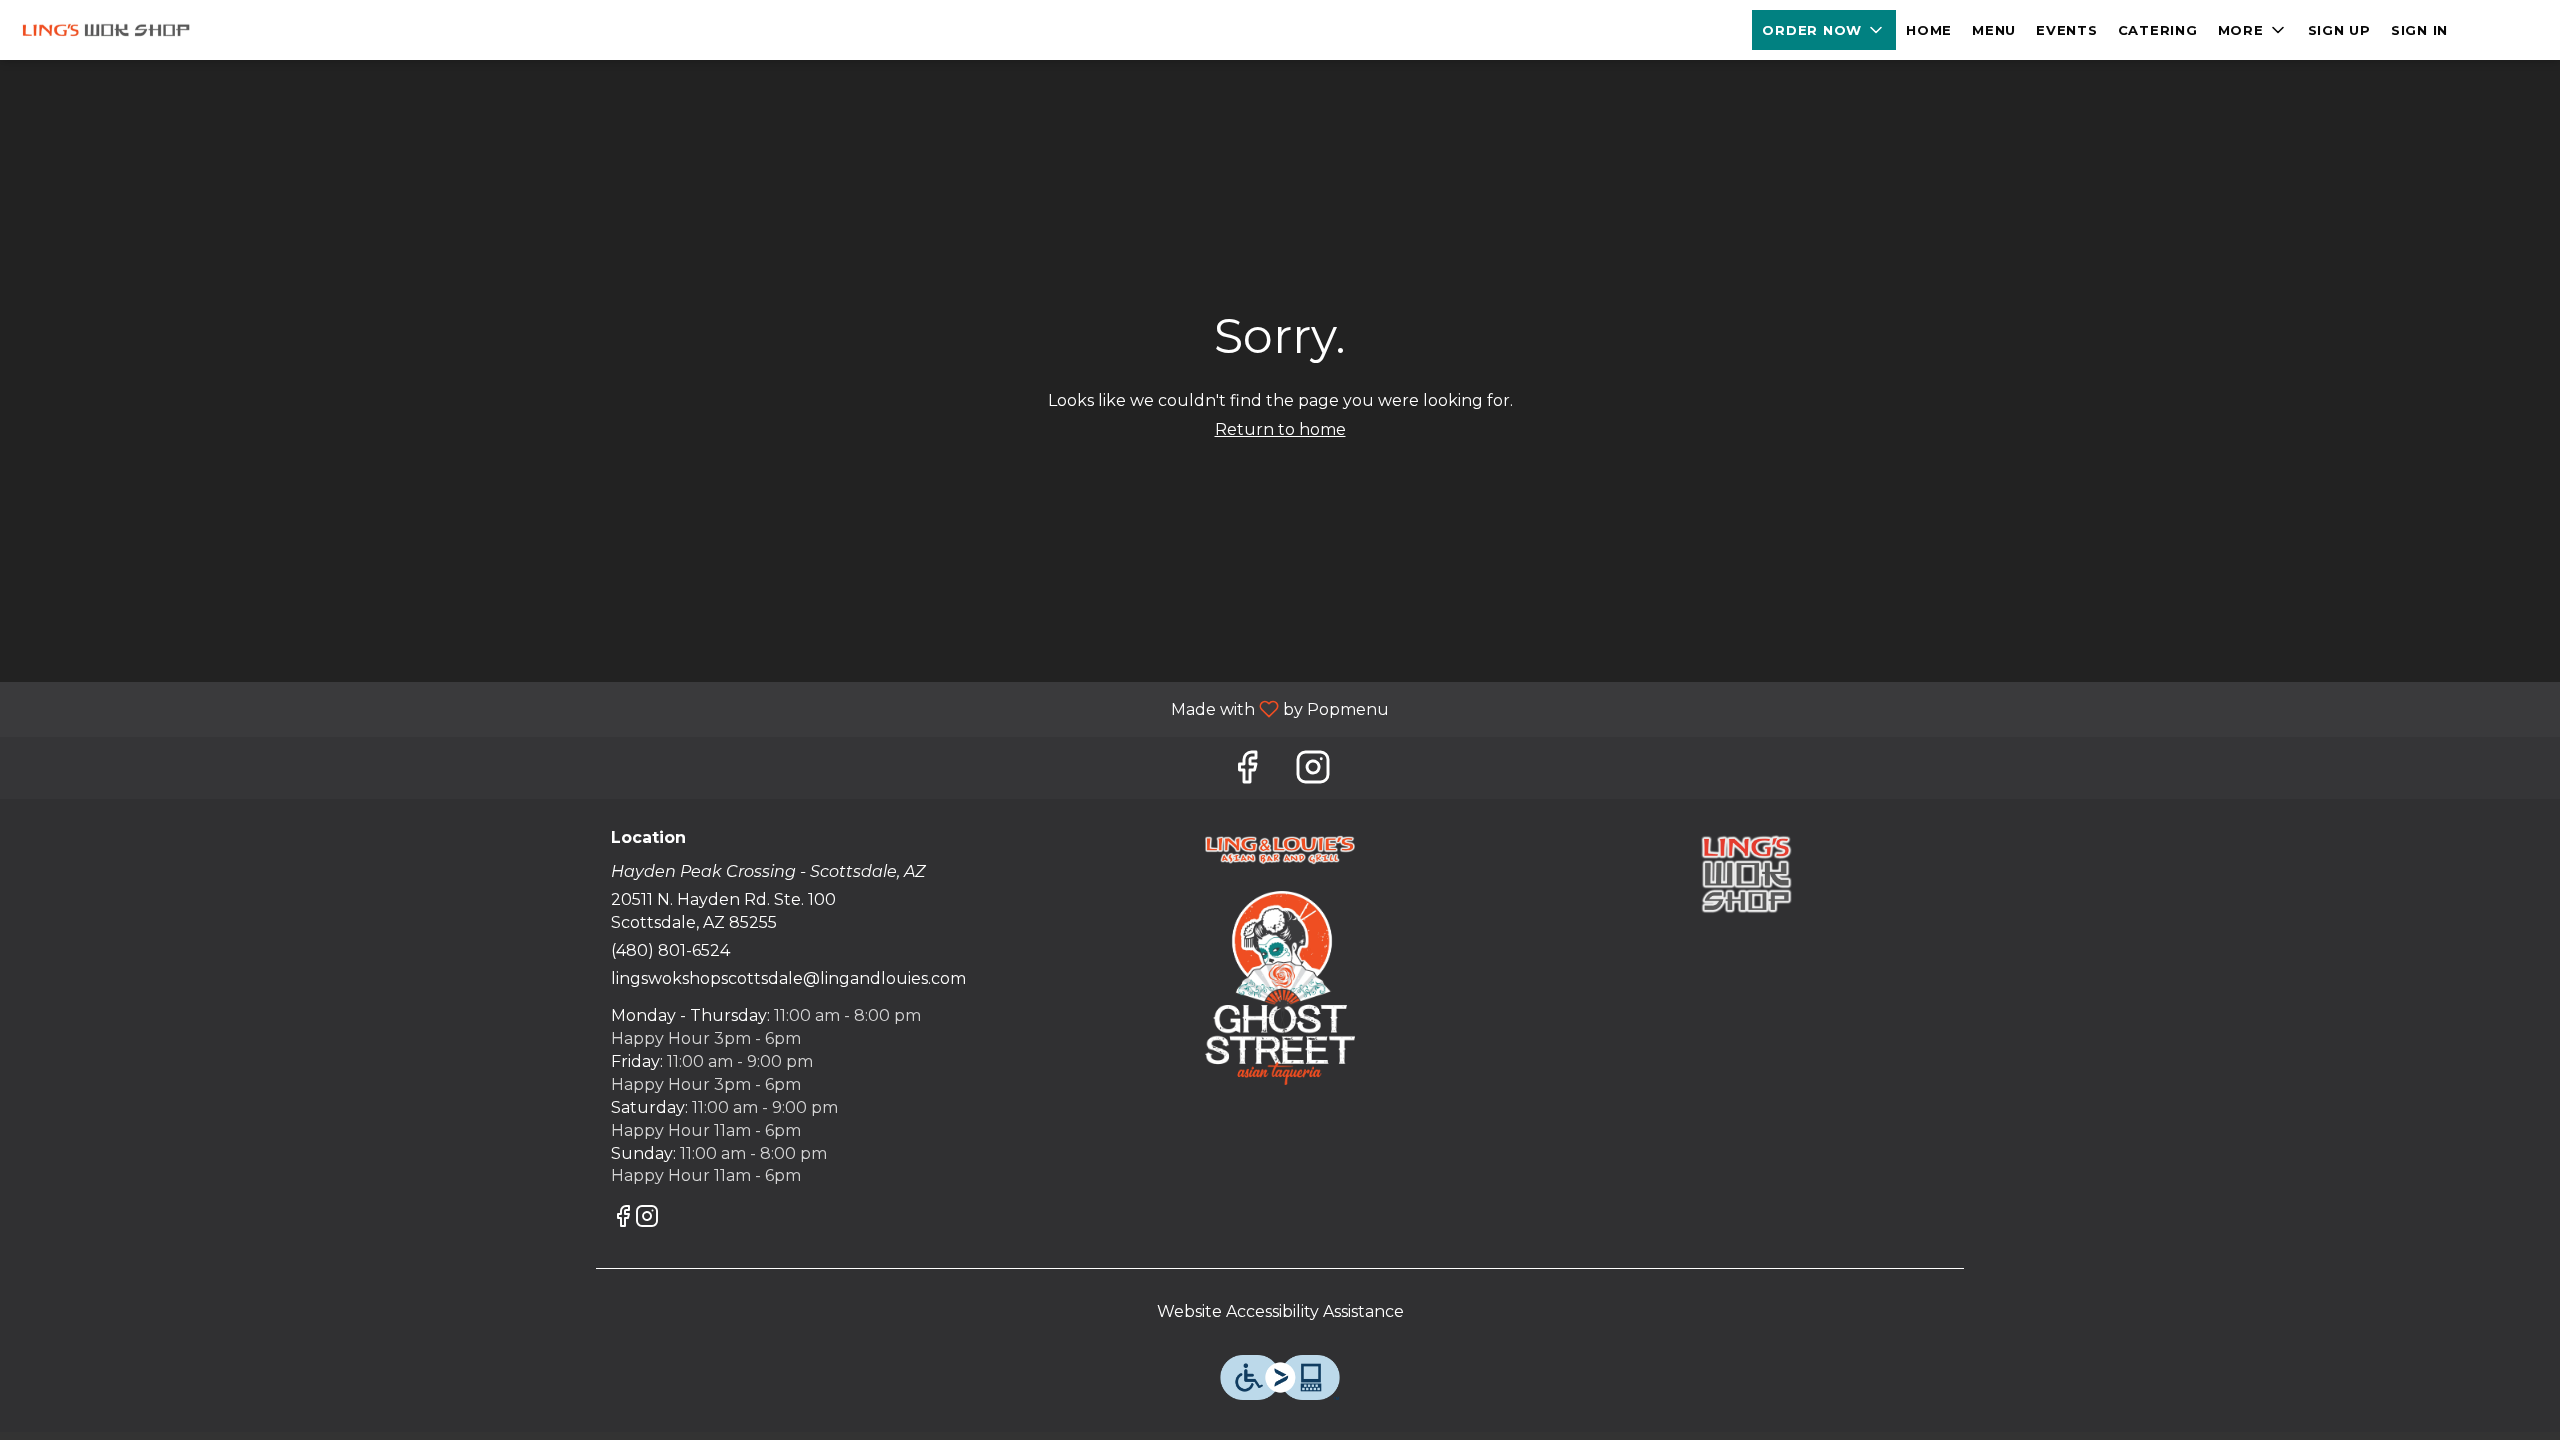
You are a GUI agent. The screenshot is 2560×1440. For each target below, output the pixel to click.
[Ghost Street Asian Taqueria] (1280, 986)
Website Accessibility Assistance (1280, 1311)
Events (2067, 30)
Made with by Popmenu (702, 708)
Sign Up (2339, 30)
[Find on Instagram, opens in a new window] (1313, 772)
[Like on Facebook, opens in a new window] (1247, 772)
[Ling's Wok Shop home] (106, 30)
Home (1929, 30)
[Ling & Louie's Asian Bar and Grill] (1280, 848)
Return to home (1280, 429)
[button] (1824, 30)
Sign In (2419, 30)
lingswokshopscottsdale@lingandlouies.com (788, 978)
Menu (1994, 30)
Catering (2158, 30)
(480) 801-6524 (670, 950)
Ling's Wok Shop (1746, 874)
